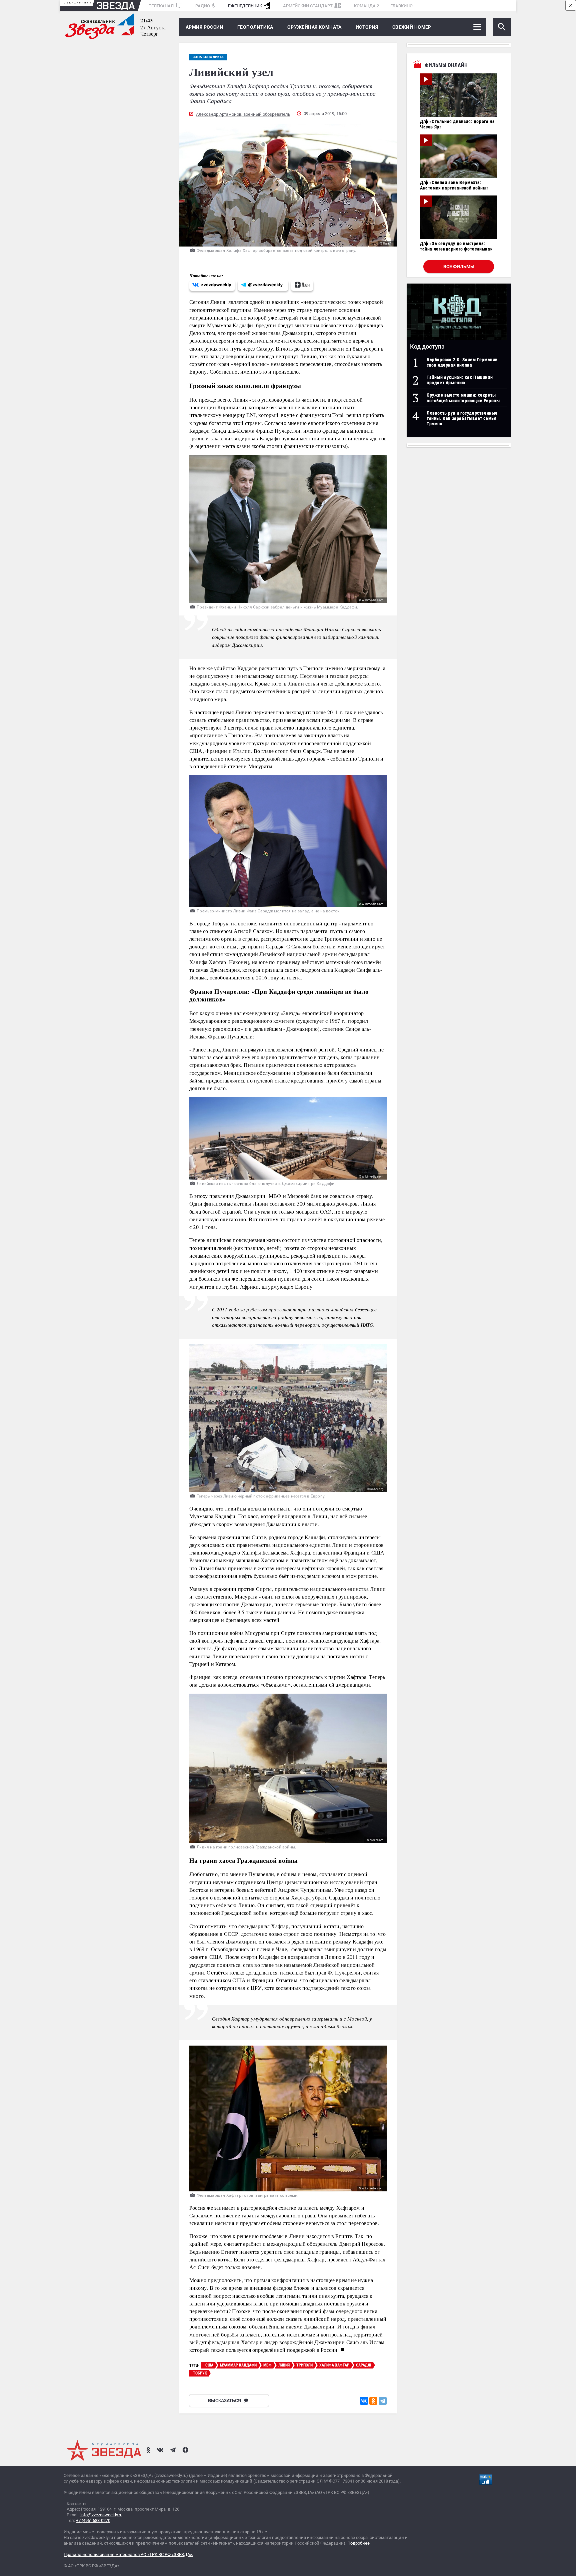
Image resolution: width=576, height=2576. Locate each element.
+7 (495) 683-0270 (93, 2520)
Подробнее (358, 2543)
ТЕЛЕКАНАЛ (162, 6)
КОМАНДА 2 (366, 6)
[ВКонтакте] (364, 2401)
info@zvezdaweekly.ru (101, 2515)
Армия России (204, 27)
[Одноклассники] (373, 2401)
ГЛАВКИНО (401, 6)
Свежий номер (412, 27)
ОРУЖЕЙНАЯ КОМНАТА (314, 27)
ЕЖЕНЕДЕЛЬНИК (245, 6)
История (367, 27)
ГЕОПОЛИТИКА (255, 27)
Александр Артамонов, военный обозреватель (243, 114)
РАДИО (203, 6)
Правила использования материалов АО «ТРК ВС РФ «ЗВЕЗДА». (128, 2554)
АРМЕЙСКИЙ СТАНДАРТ (308, 6)
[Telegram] (383, 2401)
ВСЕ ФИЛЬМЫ (459, 267)
